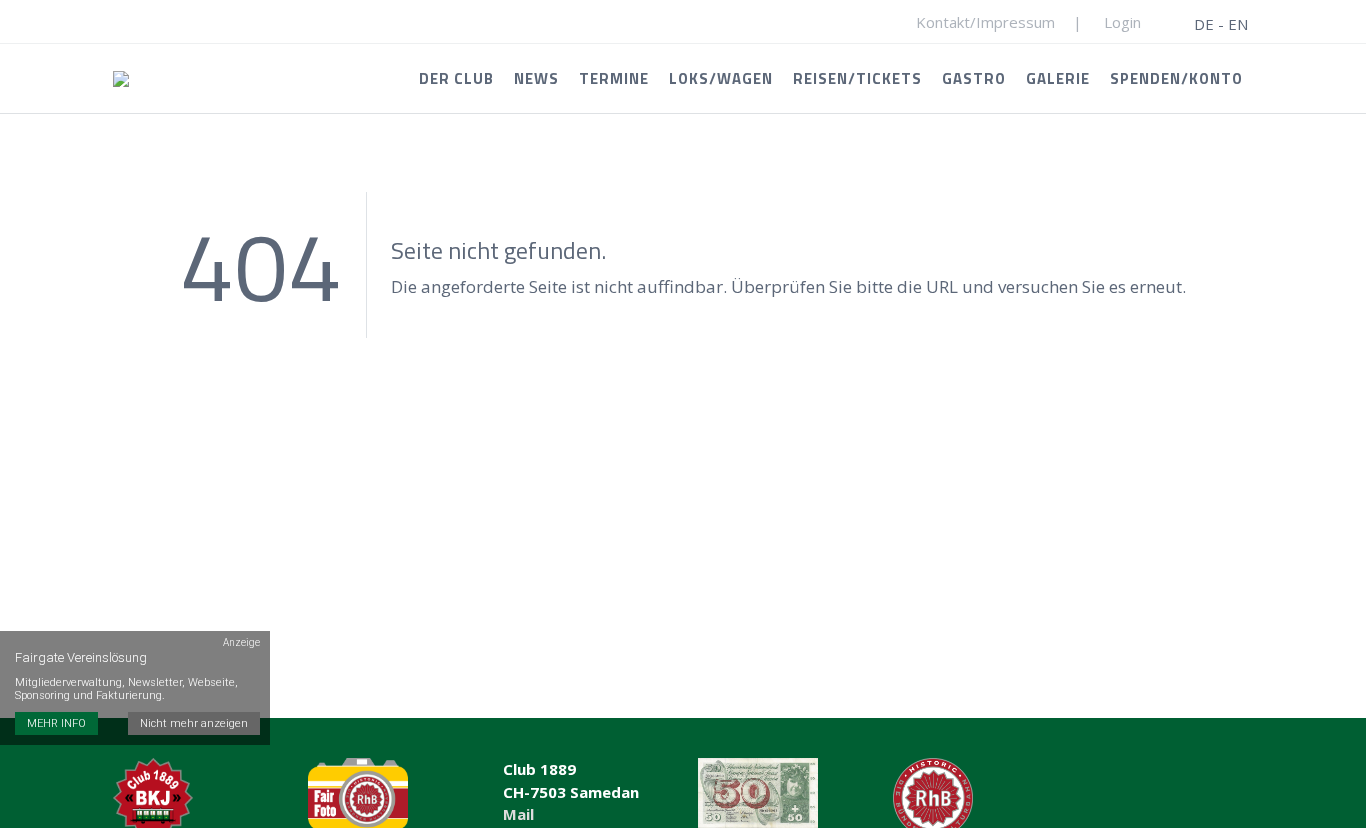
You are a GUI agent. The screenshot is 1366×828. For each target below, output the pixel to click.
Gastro (974, 78)
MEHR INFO (56, 723)
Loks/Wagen (721, 78)
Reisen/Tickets (857, 78)
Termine (614, 78)
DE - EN (1221, 24)
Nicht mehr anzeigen (194, 723)
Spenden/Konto (1176, 78)
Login (1122, 22)
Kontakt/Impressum (985, 22)
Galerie (1058, 78)
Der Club (456, 78)
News (536, 78)
